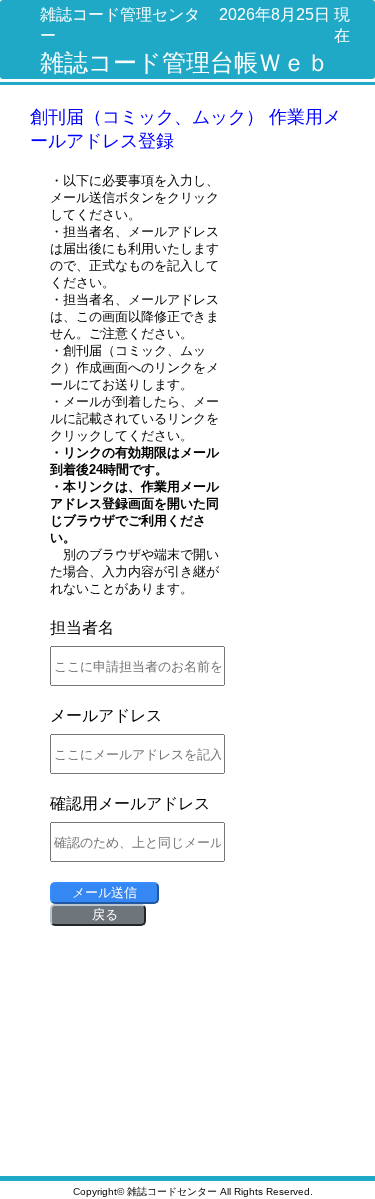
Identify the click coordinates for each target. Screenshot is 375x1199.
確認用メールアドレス (130, 803)
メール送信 (104, 892)
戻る (105, 914)
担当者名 (82, 627)
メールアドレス (106, 715)
